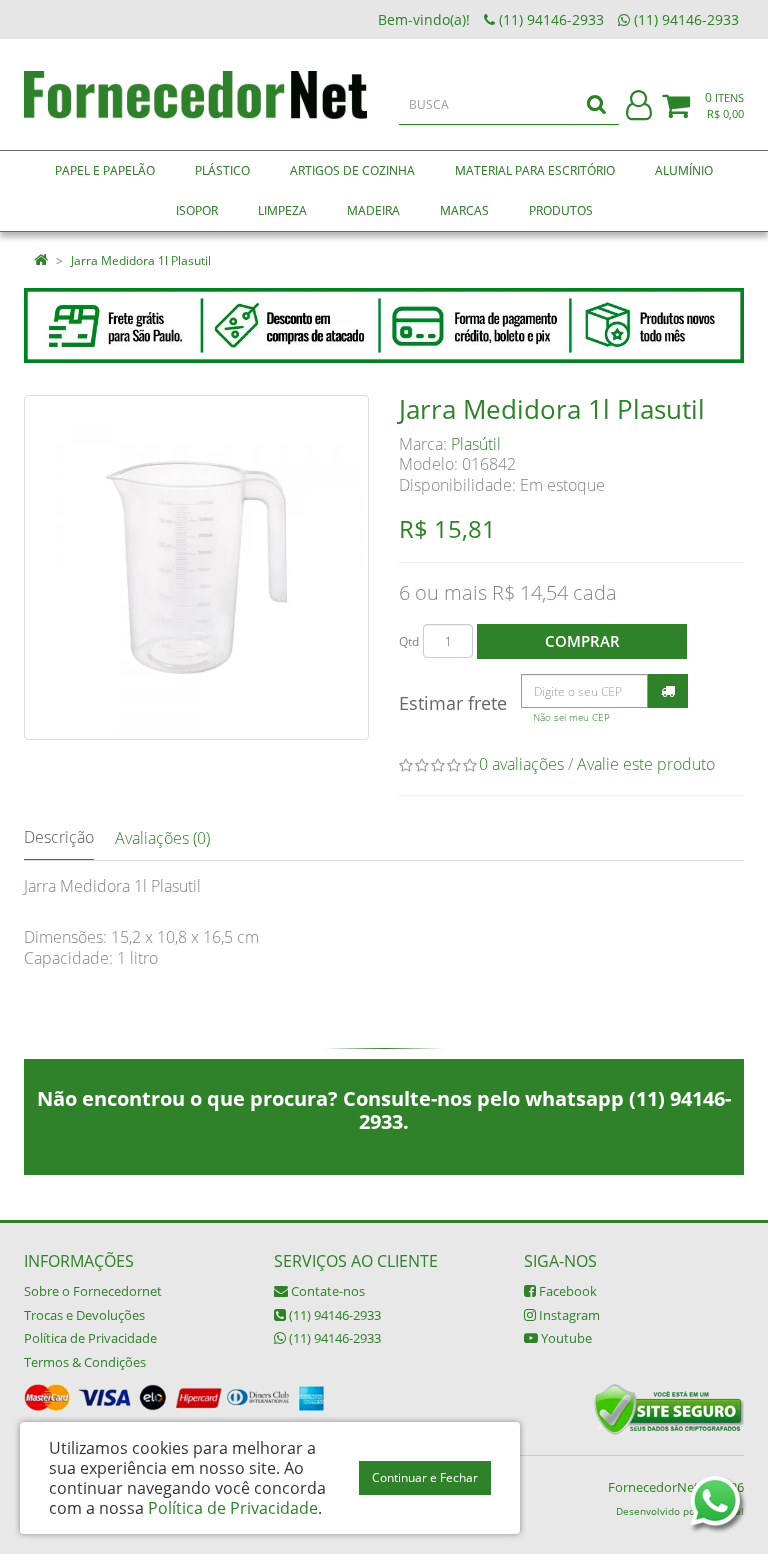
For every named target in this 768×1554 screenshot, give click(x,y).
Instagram (568, 1315)
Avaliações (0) (162, 838)
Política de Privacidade (90, 1338)
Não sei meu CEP (571, 717)
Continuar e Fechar (425, 1477)
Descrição (59, 837)
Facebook (566, 1291)
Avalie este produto (646, 764)
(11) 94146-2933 (333, 1315)
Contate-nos (326, 1291)
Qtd (409, 641)
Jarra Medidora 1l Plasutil (141, 260)
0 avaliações (521, 764)
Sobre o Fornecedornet (93, 1291)
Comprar (582, 641)
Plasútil (476, 444)
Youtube (565, 1338)
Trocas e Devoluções (84, 1315)
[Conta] (639, 106)
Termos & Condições (85, 1362)
